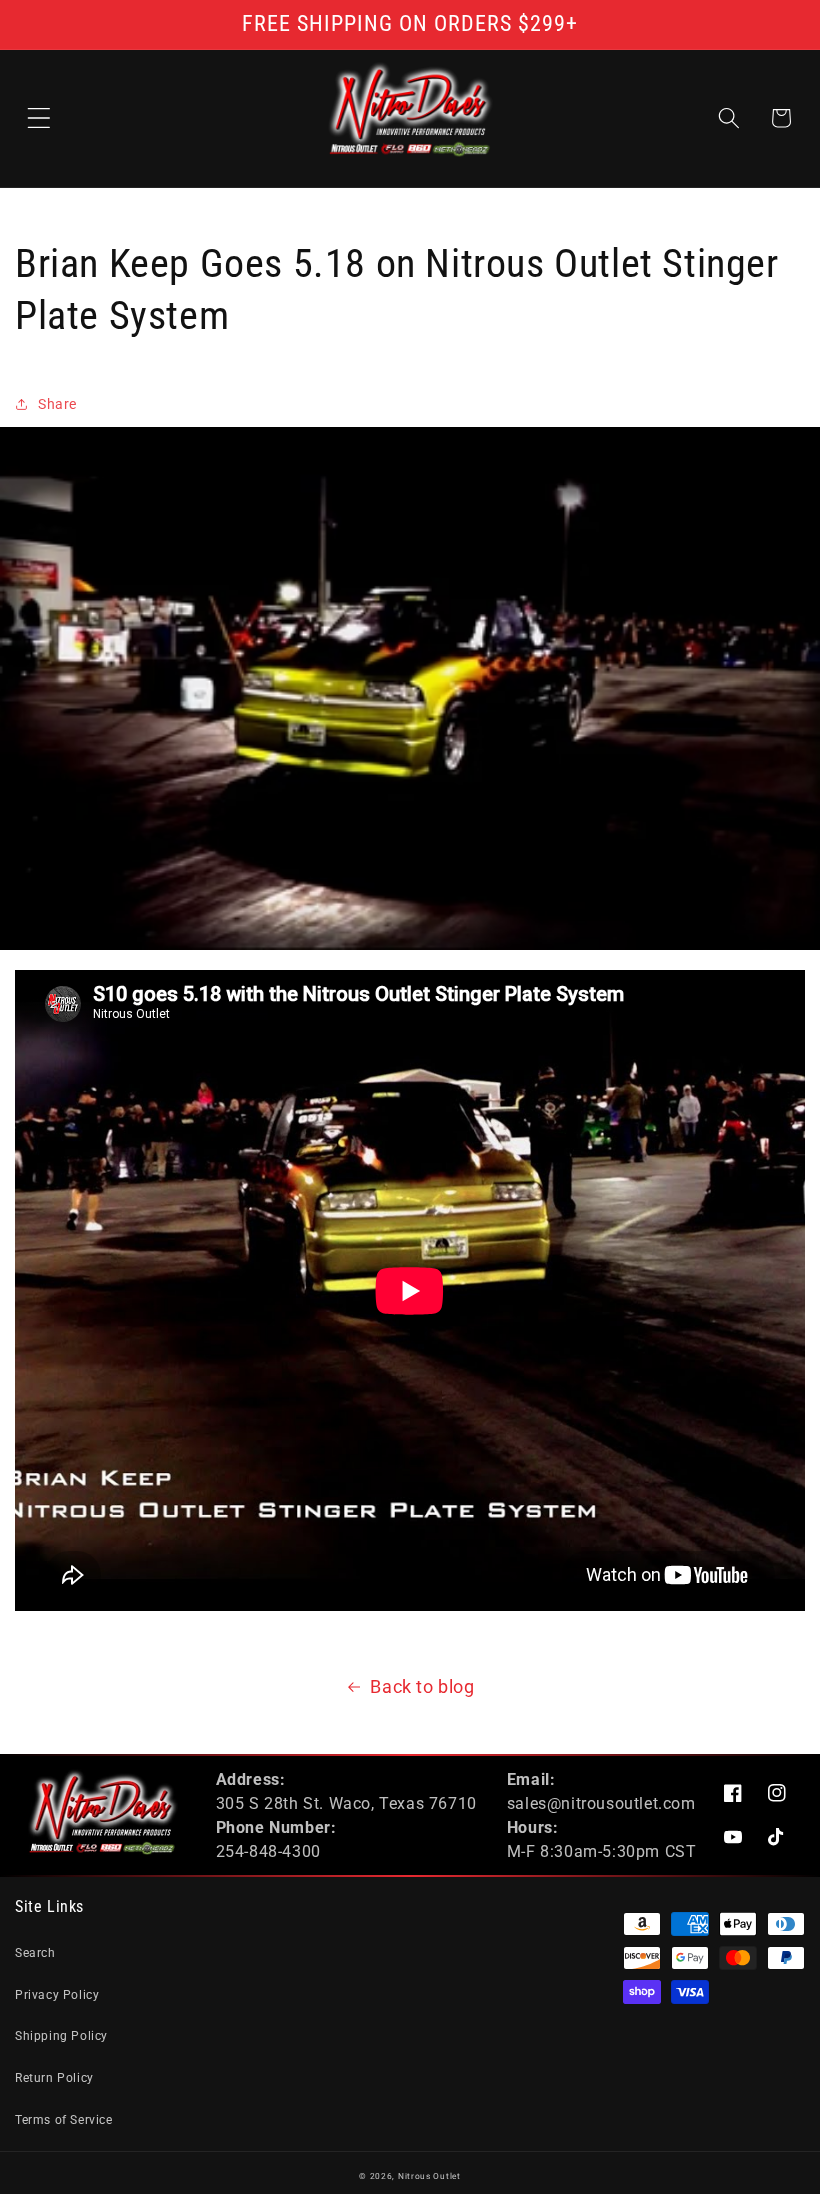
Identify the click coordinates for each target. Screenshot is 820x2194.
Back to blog (422, 1686)
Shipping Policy (61, 2036)
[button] (39, 118)
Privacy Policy (57, 1995)
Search (35, 1953)
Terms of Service (64, 2120)
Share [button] (57, 404)
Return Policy (54, 2078)
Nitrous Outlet (429, 2176)
